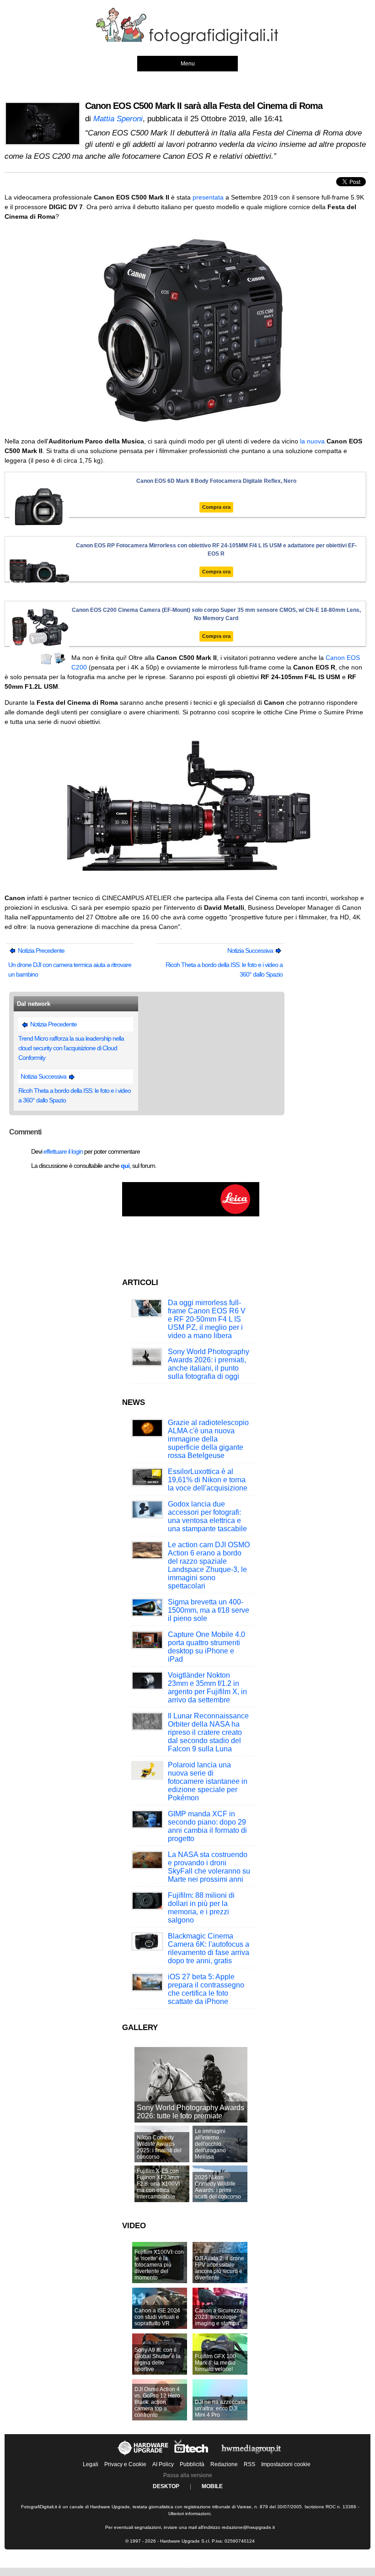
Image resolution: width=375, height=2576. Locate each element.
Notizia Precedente (40, 950)
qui (125, 1166)
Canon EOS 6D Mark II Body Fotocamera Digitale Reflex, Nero (216, 481)
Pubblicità (192, 2464)
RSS (249, 2464)
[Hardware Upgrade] (143, 2455)
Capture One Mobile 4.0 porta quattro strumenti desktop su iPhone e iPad (206, 1647)
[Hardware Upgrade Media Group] (251, 2455)
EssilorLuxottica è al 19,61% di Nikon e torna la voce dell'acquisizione (208, 1480)
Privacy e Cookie (125, 2464)
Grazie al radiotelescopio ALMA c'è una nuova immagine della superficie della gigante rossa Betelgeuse (208, 1439)
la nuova (312, 441)
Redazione (224, 2464)
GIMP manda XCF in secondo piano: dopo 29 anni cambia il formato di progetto (207, 1826)
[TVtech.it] (192, 2455)
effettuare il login (63, 1151)
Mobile (212, 2486)
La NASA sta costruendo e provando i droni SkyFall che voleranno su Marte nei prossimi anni (209, 1867)
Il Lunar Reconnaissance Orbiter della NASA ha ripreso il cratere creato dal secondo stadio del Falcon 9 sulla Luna (208, 1732)
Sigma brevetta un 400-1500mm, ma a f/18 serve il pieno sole (209, 1610)
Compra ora (216, 507)
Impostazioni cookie (286, 2464)
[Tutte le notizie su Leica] (191, 1215)
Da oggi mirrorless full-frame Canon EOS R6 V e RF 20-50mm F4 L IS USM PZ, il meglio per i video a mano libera (207, 1319)
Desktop (166, 2486)
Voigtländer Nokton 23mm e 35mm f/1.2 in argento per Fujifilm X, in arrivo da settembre (207, 1688)
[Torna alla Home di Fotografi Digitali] (187, 43)
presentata (208, 197)
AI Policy (163, 2464)
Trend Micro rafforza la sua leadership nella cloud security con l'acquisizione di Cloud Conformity (71, 1048)
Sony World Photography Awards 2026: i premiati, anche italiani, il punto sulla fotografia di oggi (209, 1364)
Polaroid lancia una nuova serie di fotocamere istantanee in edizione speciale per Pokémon (208, 1781)
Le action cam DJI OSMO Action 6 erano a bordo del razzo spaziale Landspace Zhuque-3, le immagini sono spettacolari (209, 1565)
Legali (91, 2464)
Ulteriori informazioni (189, 2514)
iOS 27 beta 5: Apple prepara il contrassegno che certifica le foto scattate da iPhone (206, 1989)
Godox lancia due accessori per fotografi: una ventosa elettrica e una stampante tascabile (207, 1516)
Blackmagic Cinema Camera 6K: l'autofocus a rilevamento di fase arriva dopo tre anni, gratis (209, 1948)
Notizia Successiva (251, 950)
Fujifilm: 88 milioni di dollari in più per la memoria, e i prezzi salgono (201, 1908)
